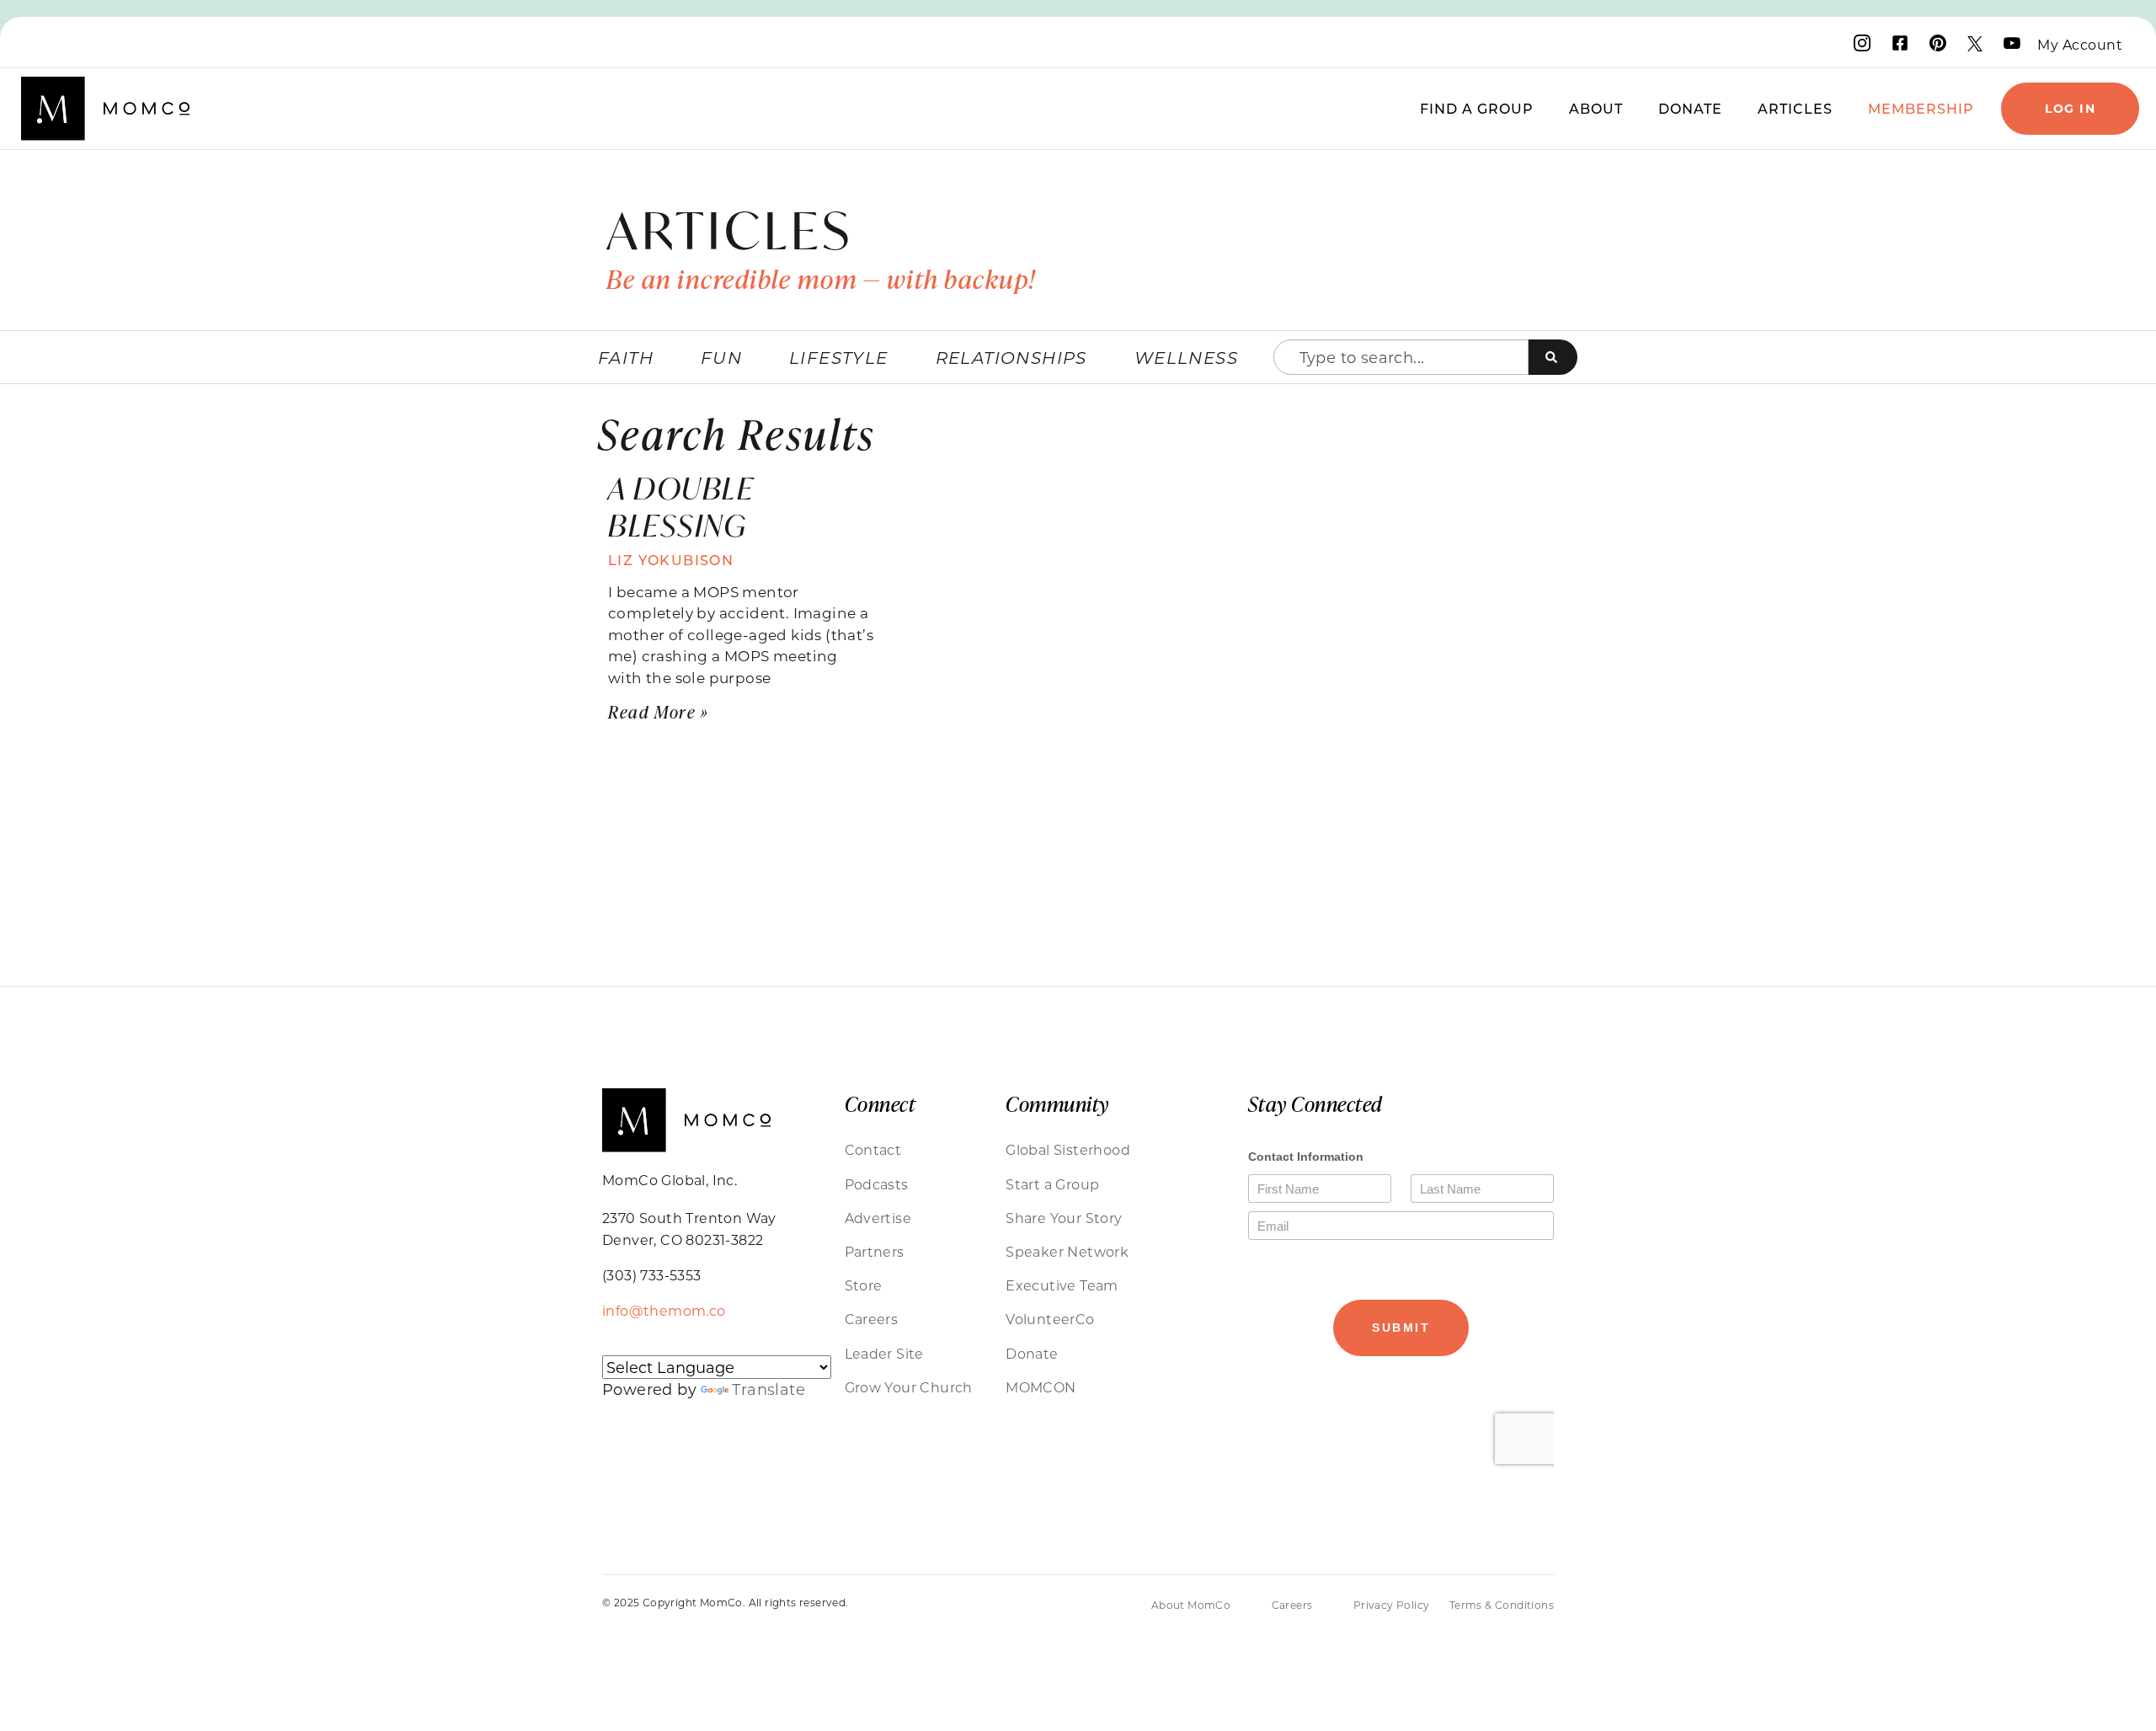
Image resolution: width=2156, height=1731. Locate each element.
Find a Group (1477, 108)
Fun (721, 357)
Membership (1921, 108)
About (1596, 108)
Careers (872, 1319)
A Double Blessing (681, 506)
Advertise (878, 1218)
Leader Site (884, 1353)
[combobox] (1401, 357)
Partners (875, 1251)
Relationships (1011, 357)
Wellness (1186, 357)
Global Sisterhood (1068, 1149)
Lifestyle (839, 357)
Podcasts (877, 1184)
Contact (873, 1149)
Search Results (737, 433)
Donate (1690, 108)
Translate (768, 1389)
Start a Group (1052, 1184)
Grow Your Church (909, 1387)
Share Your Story (1064, 1218)
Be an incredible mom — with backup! (821, 279)
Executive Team (1062, 1285)
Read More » (659, 711)
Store (864, 1285)
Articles (1795, 108)
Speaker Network (1067, 1251)
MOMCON (1041, 1387)
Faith (626, 357)
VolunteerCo (1050, 1319)
